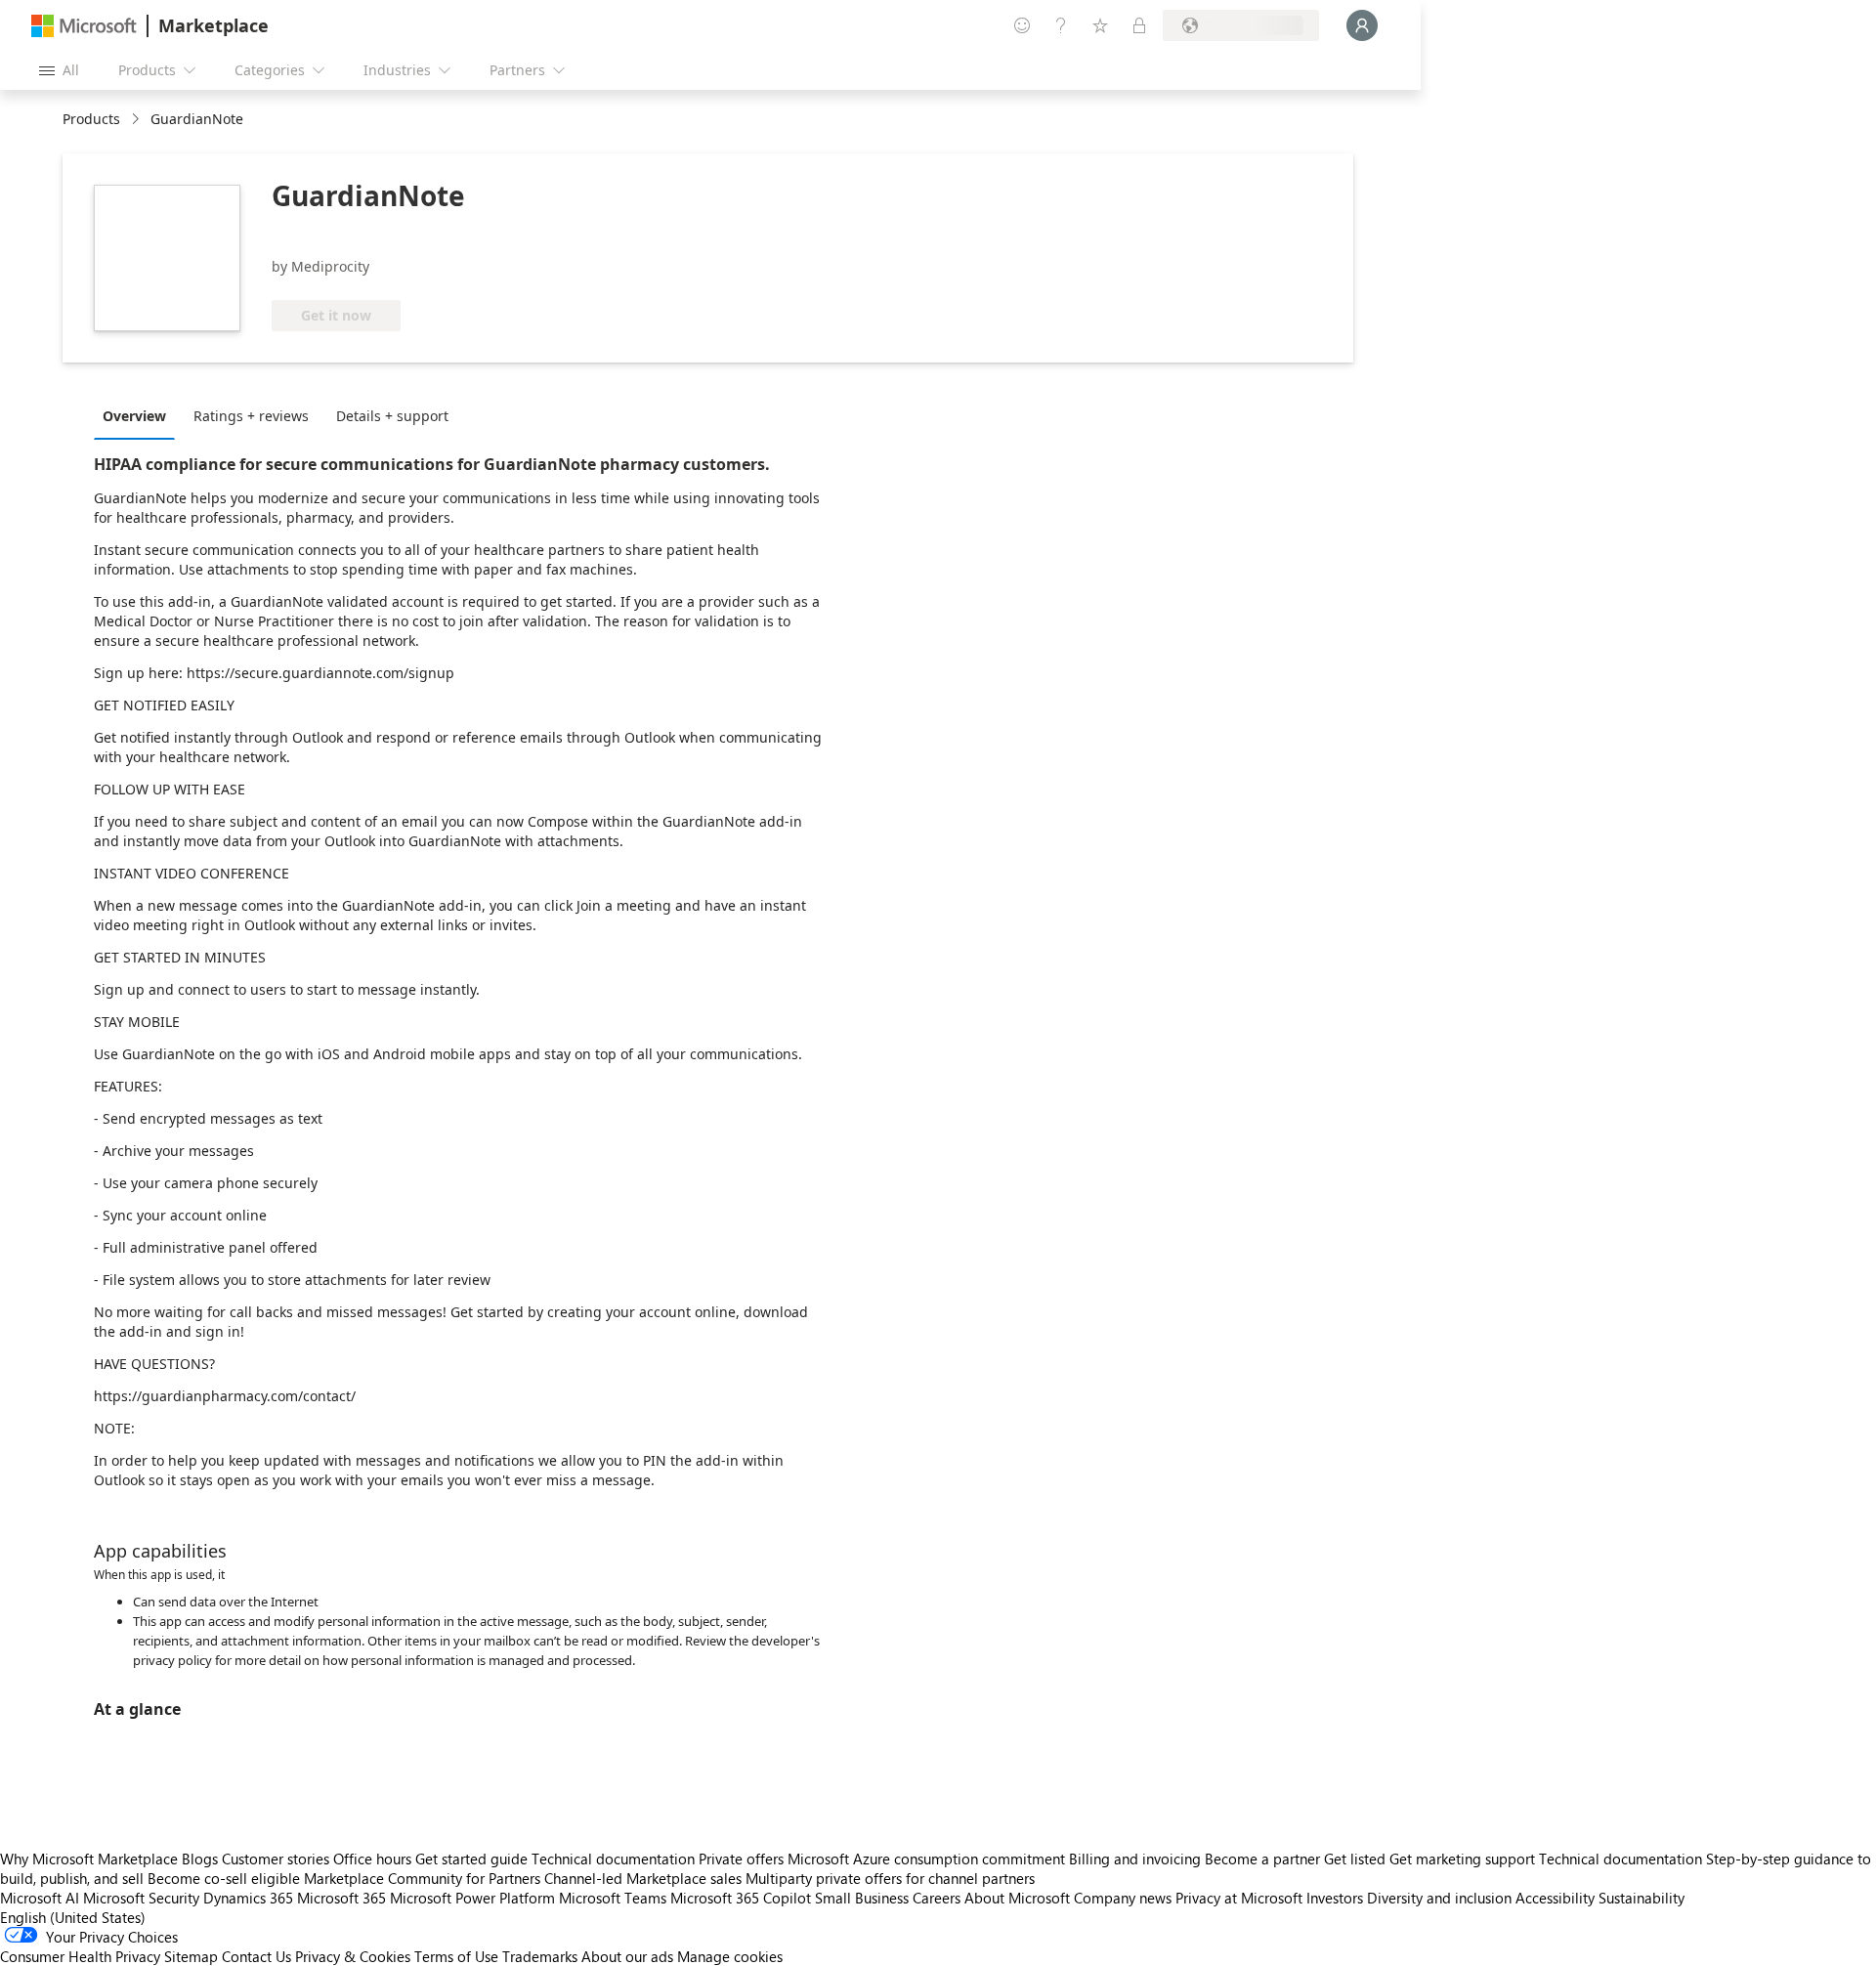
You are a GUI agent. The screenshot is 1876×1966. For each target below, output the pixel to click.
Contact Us (256, 1956)
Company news (1123, 1898)
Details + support (392, 416)
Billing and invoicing (1135, 1859)
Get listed (1355, 1859)
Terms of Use (456, 1956)
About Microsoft (1017, 1898)
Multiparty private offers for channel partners (890, 1878)
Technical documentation (613, 1859)
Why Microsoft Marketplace (89, 1859)
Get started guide (471, 1859)
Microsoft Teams (613, 1898)
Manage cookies (730, 1956)
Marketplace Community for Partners (422, 1878)
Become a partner (1262, 1859)
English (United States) (73, 1917)
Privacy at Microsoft (1239, 1898)
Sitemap (191, 1956)
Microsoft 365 (341, 1898)
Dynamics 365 (248, 1898)
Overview (134, 416)
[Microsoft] (84, 26)
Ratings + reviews (251, 416)
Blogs (200, 1859)
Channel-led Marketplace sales (643, 1878)
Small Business (862, 1898)
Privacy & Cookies (353, 1956)
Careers (937, 1898)
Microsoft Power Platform (472, 1898)
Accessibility (1555, 1898)
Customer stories (276, 1859)
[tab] (139, 415)
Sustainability (1641, 1898)
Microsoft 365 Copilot (741, 1898)
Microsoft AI (40, 1898)
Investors (1335, 1898)
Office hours (372, 1859)
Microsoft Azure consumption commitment (928, 1859)
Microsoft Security (141, 1898)
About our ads (627, 1956)
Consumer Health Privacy (80, 1956)
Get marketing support (1462, 1859)
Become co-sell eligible (224, 1878)
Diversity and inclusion (1439, 1898)
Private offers (741, 1859)
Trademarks (540, 1956)
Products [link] (91, 119)
